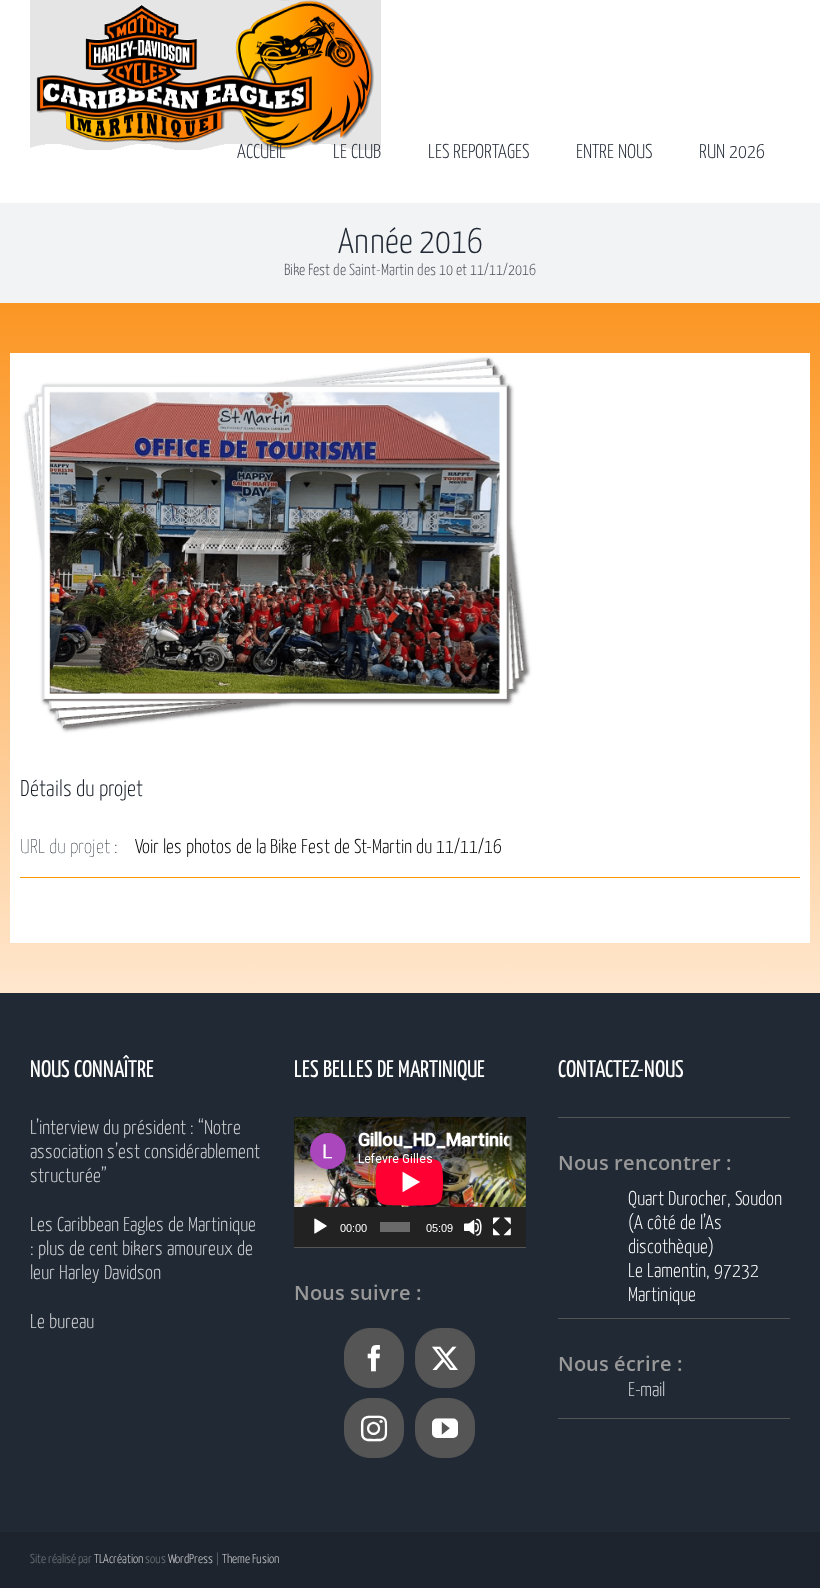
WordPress (190, 1559)
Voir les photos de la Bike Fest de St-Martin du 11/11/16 (318, 847)
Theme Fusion (250, 1559)
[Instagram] (374, 1428)
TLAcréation (118, 1559)
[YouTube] (445, 1428)
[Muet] (473, 1227)
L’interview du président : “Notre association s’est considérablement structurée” (145, 1152)
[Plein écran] (502, 1227)
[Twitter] (445, 1358)
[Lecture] (320, 1227)
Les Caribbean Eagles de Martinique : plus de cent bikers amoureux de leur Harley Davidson (143, 1249)
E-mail (646, 1390)
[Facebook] (374, 1358)
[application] (410, 1182)
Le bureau (62, 1322)
